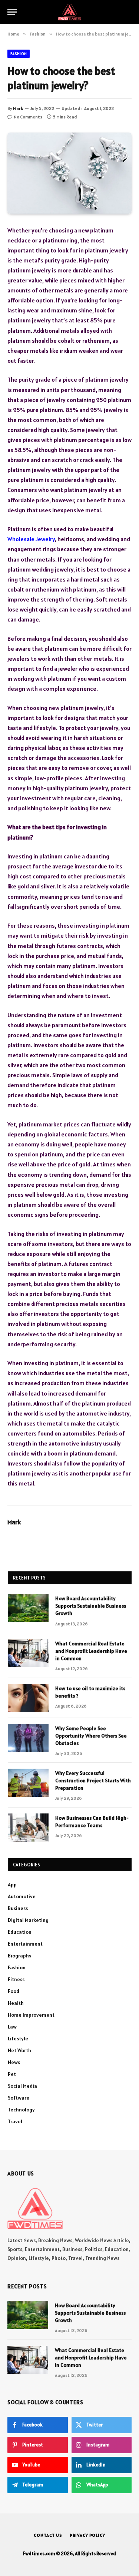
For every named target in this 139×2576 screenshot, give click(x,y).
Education (20, 1932)
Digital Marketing (28, 1920)
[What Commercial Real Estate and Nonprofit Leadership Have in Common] (28, 1653)
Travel (15, 2121)
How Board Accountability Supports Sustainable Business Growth (91, 1606)
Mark (18, 108)
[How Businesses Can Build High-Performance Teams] (28, 1828)
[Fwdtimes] (69, 12)
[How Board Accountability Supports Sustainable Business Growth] (28, 1608)
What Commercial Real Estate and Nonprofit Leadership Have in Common (91, 1651)
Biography (20, 1956)
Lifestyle (18, 2039)
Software (19, 2098)
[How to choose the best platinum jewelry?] (69, 173)
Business (18, 1908)
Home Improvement (31, 2015)
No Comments (28, 117)
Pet (12, 2074)
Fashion (19, 54)
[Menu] (12, 12)
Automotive (22, 1896)
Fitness (16, 1979)
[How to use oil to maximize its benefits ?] (28, 1698)
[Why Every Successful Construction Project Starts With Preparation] (28, 1783)
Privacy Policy (87, 2535)
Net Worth (19, 2050)
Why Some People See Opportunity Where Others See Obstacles (91, 1736)
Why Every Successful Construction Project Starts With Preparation (93, 1781)
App (12, 1885)
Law (12, 2027)
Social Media (22, 2086)
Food (14, 1991)
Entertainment (25, 1944)
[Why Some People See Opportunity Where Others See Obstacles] (28, 1738)
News (14, 2062)
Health (16, 2003)
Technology (21, 2110)
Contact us (48, 2535)
